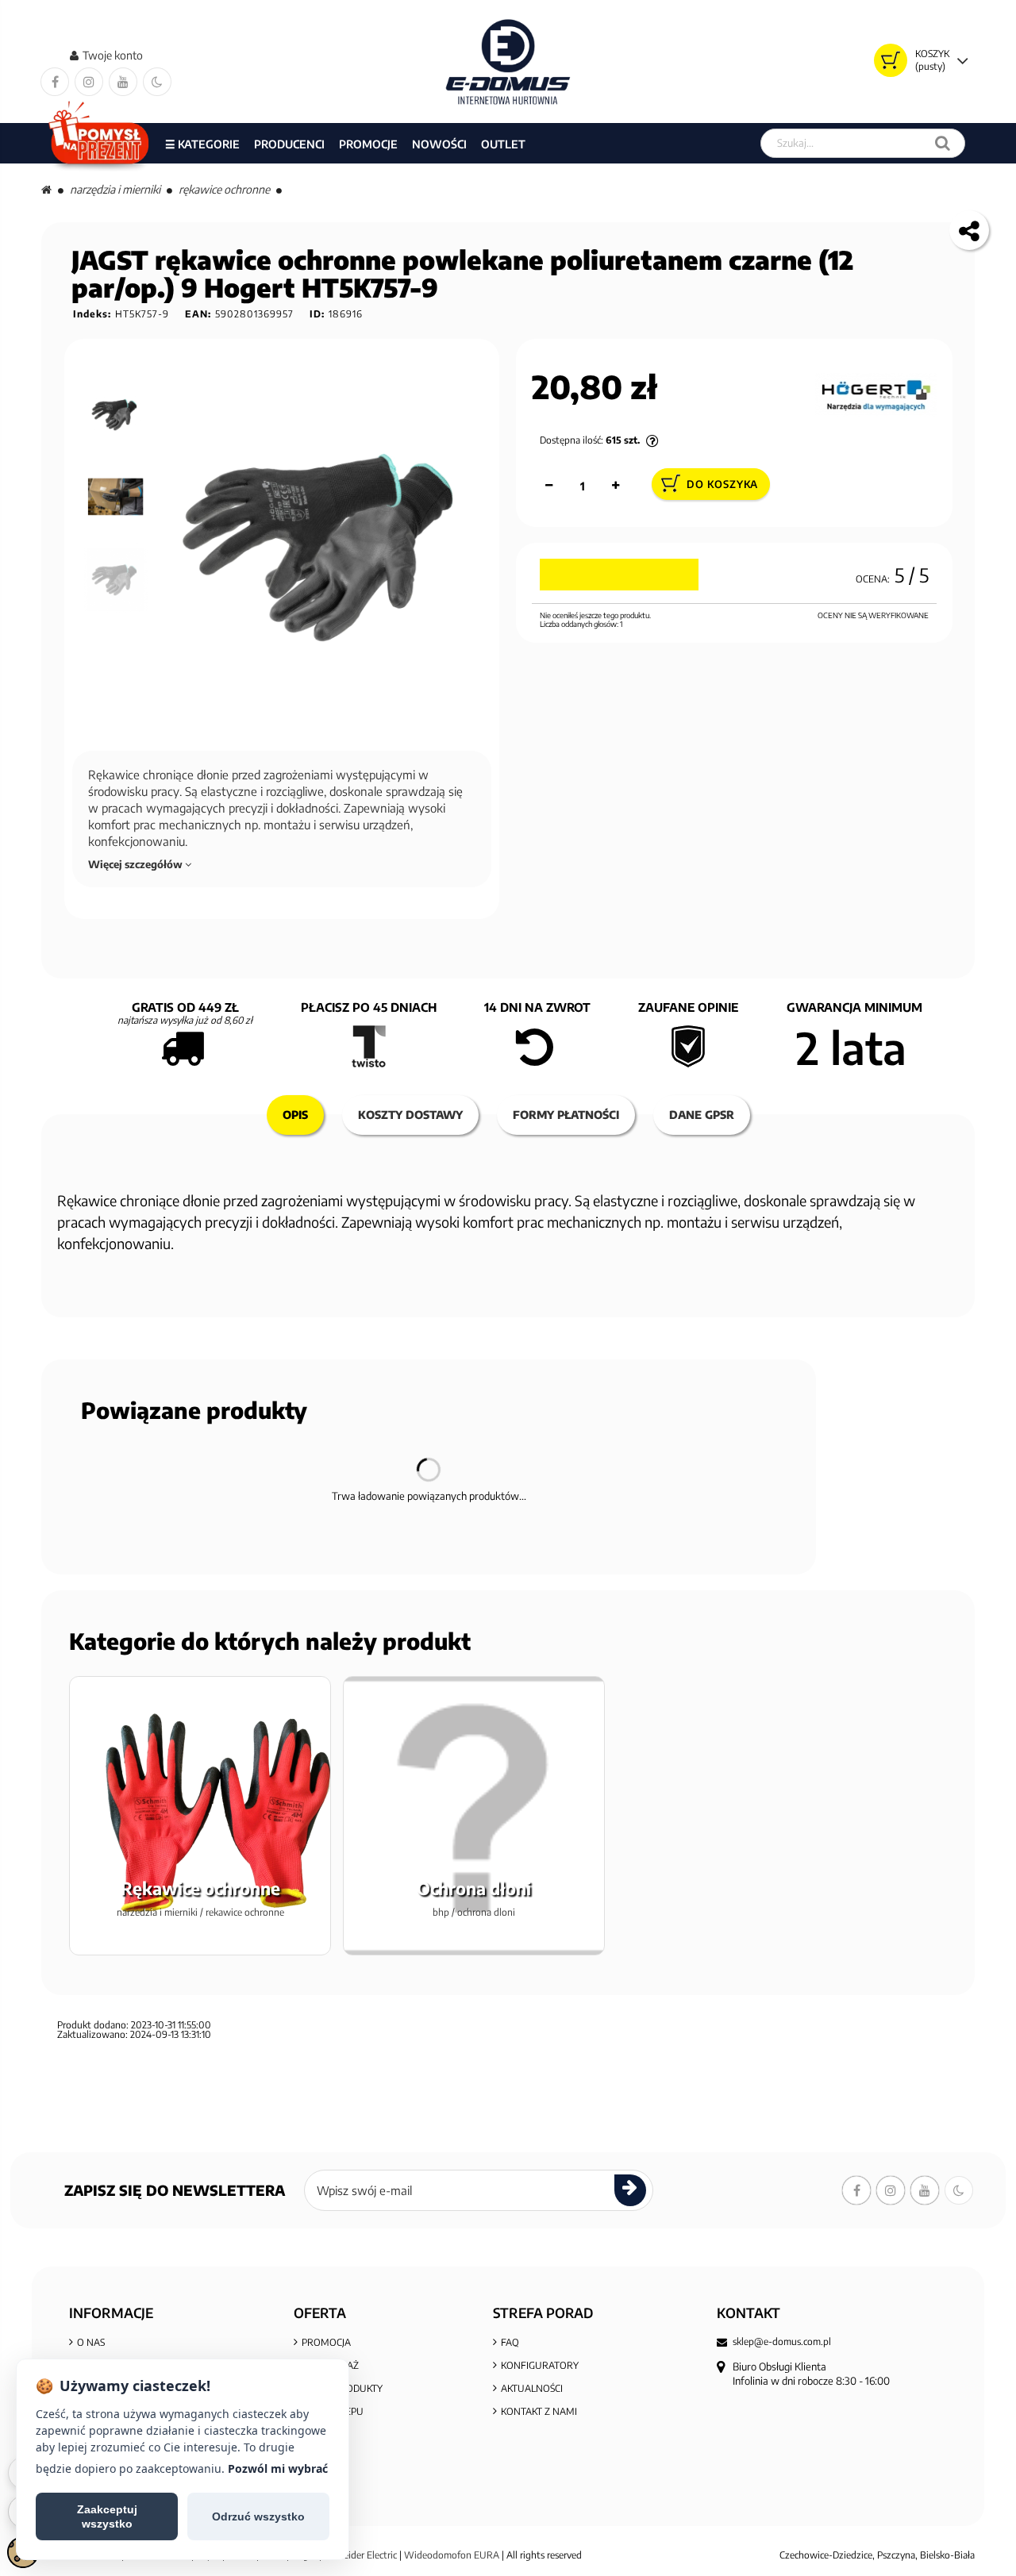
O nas (91, 2342)
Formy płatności (566, 1115)
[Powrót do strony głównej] (46, 189)
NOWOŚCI (439, 144)
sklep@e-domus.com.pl (782, 2342)
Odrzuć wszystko (258, 2516)
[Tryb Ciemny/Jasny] (157, 82)
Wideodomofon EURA (452, 2555)
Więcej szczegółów (137, 864)
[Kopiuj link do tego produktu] (969, 230)
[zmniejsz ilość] (549, 486)
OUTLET (503, 144)
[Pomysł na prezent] (100, 143)
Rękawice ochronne (224, 189)
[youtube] (123, 82)
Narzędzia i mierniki (115, 189)
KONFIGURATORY (540, 2365)
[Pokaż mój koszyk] (891, 60)
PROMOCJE (368, 144)
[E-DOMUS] (508, 62)
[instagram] (89, 82)
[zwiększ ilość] (616, 486)
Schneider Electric (360, 2555)
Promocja (326, 2342)
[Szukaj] (943, 143)
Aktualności (532, 2388)
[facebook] (55, 82)
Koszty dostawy (410, 1115)
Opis (295, 1115)
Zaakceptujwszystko (107, 2516)
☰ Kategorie (202, 144)
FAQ (510, 2342)
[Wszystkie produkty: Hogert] (876, 394)
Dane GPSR (702, 1115)
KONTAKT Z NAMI (539, 2411)
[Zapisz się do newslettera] (630, 2190)
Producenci (289, 144)
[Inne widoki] (117, 359)
